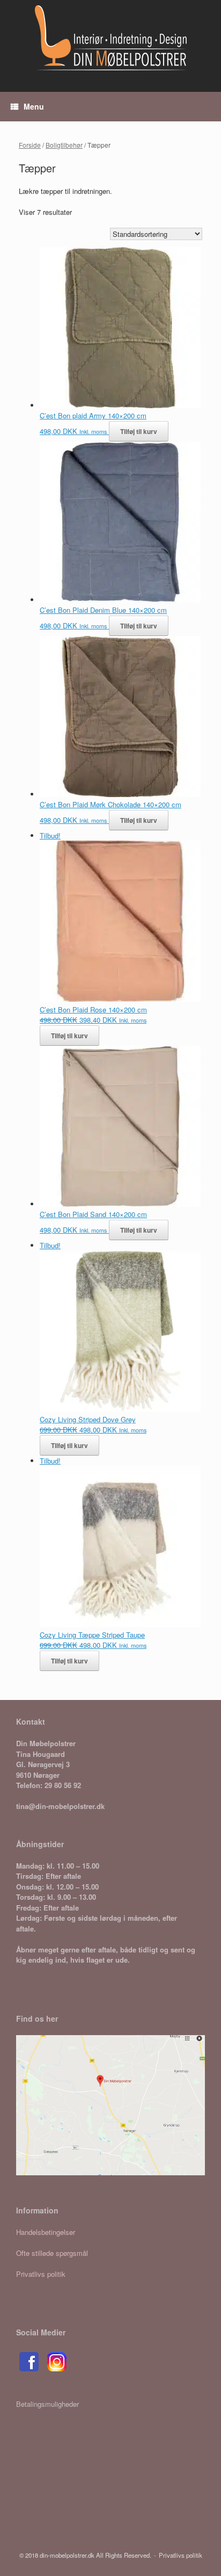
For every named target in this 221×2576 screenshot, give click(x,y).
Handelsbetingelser (46, 2232)
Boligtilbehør (64, 145)
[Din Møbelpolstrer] (110, 38)
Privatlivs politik (41, 2274)
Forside (30, 145)
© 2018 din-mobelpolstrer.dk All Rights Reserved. (85, 2555)
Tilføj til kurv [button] (139, 431)
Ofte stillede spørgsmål (52, 2253)
